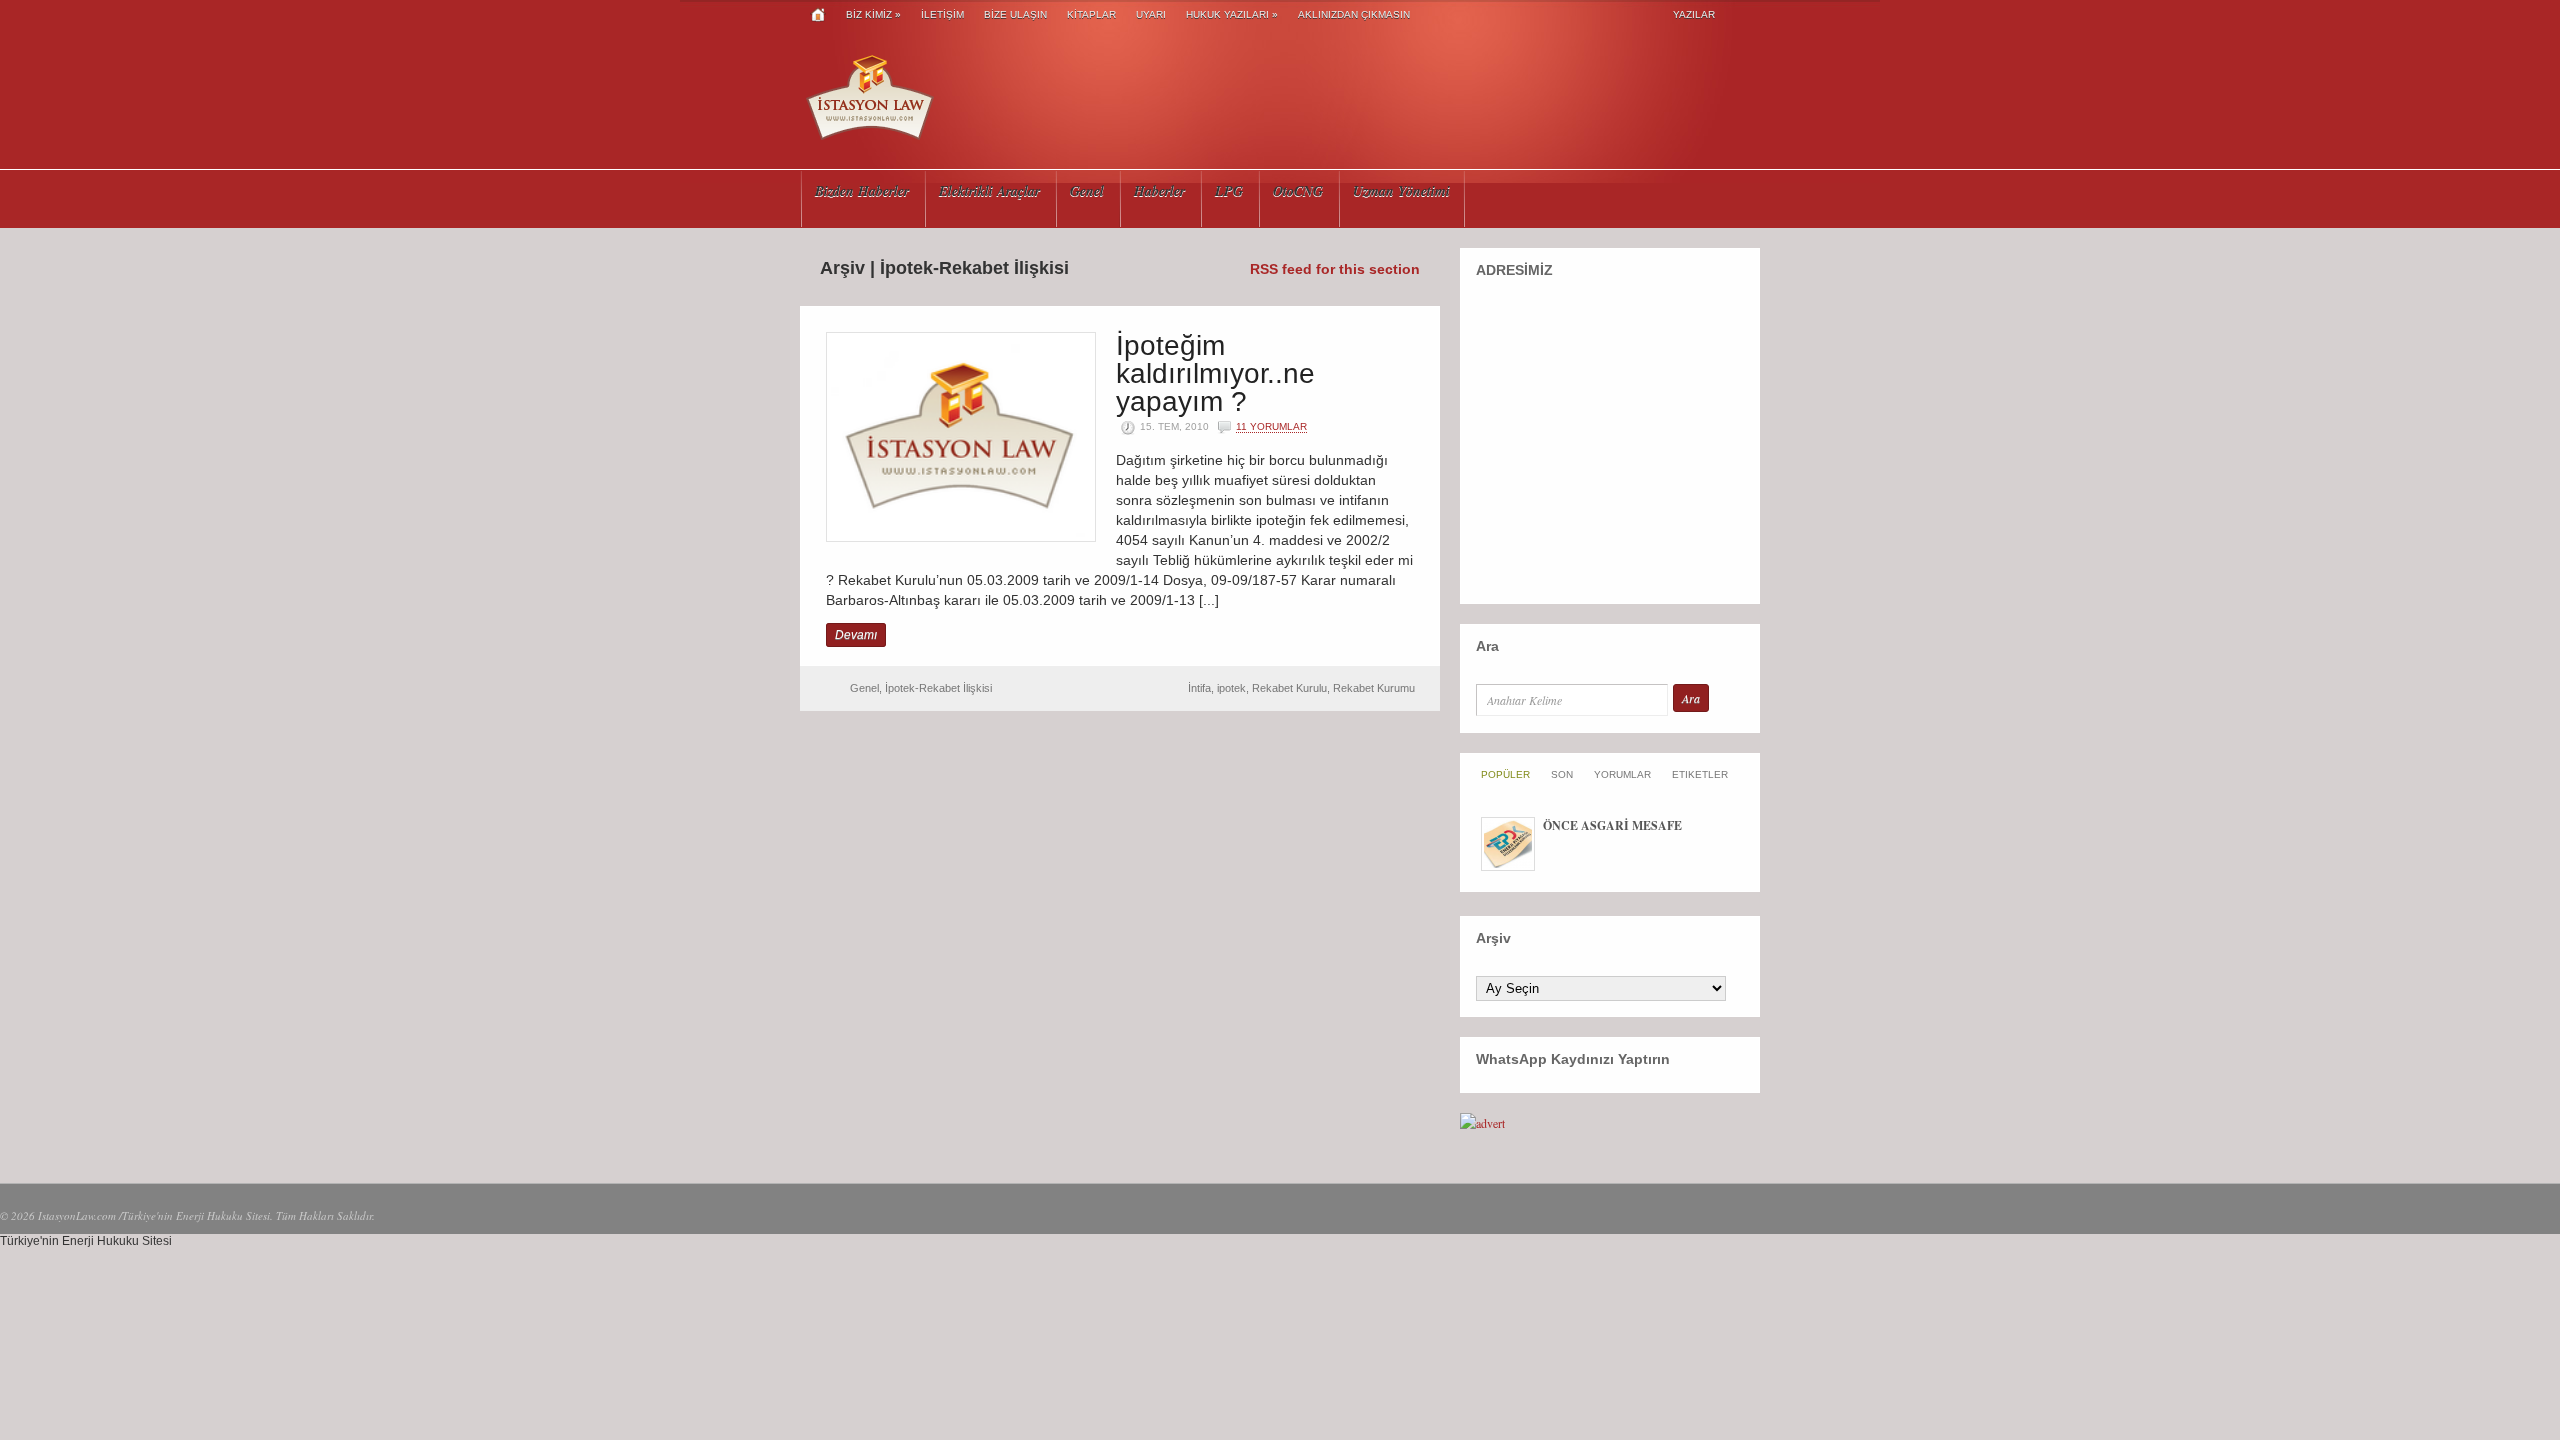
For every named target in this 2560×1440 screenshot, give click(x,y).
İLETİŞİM (942, 14)
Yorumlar (1622, 774)
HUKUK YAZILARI (1232, 14)
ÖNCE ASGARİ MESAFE (1612, 825)
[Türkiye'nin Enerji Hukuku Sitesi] (870, 140)
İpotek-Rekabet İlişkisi (938, 688)
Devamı (856, 635)
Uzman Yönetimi (1401, 191)
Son (1562, 774)
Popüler (1505, 774)
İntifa (1199, 688)
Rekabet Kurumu (1374, 688)
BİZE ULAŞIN (1015, 14)
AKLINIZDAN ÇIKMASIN (1354, 14)
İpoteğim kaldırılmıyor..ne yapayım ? (1215, 373)
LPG (1229, 191)
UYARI (1151, 14)
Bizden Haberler (862, 191)
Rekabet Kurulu (1289, 688)
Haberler (1159, 191)
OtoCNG (1298, 191)
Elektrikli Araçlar (989, 191)
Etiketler (1700, 774)
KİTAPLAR (1091, 14)
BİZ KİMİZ (873, 14)
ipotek (1231, 688)
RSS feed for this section (1335, 269)
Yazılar (1694, 14)
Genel (1087, 191)
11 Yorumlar (1271, 426)
